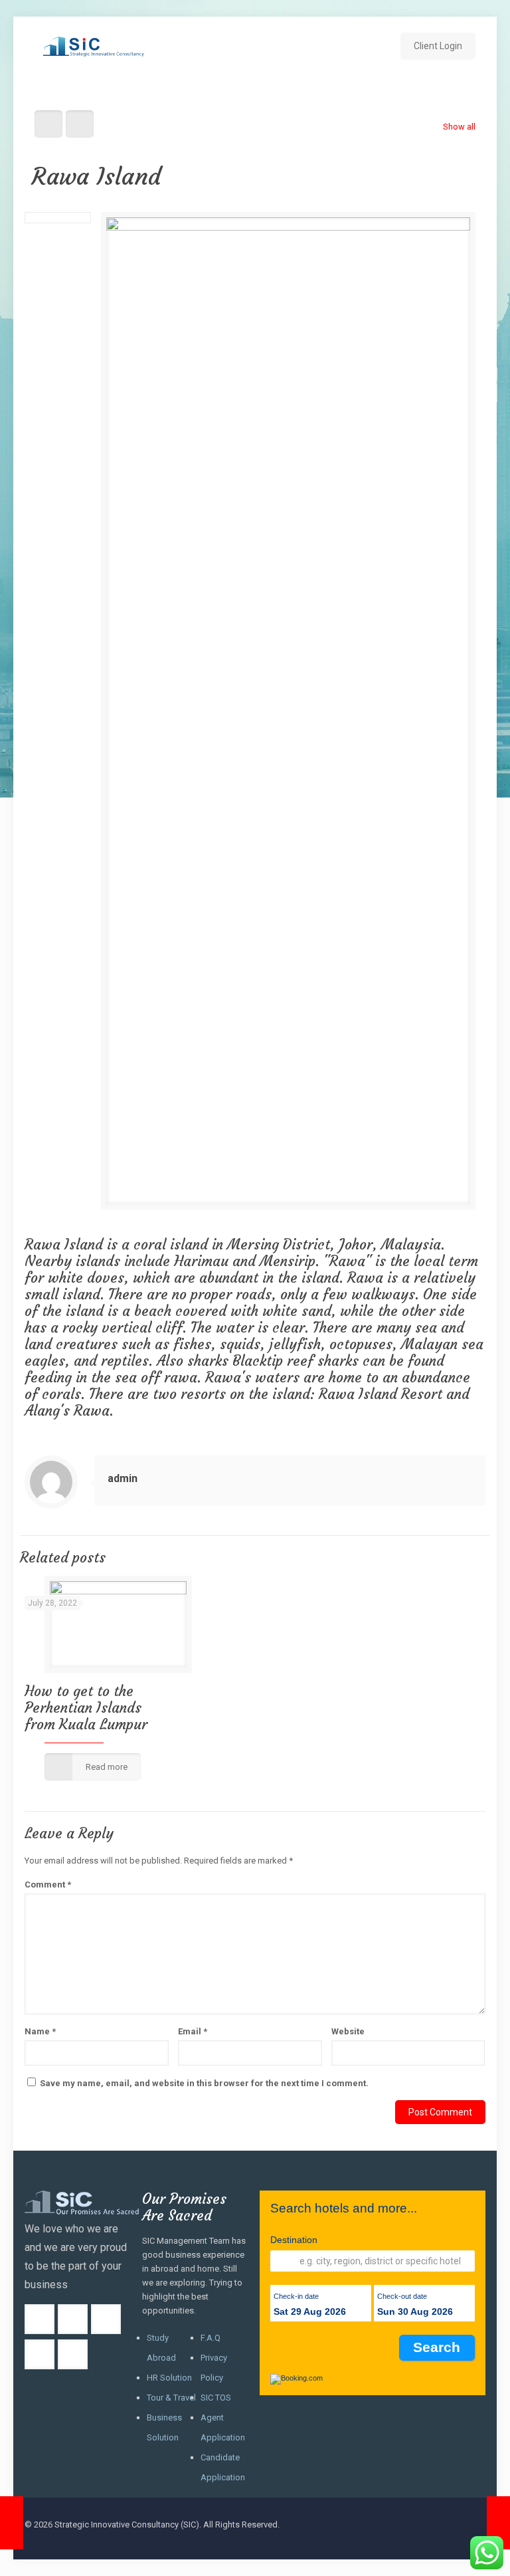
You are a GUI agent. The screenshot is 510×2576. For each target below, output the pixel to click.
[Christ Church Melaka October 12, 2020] (498, 2523)
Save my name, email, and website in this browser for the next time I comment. (204, 2083)
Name (40, 2031)
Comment (48, 1884)
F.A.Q (211, 2338)
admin (123, 1478)
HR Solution (169, 2378)
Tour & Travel (171, 2398)
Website (348, 2031)
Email (193, 2031)
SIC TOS (216, 2398)
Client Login (438, 46)
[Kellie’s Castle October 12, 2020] (12, 2523)
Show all (459, 127)
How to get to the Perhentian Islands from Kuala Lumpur (86, 1708)
